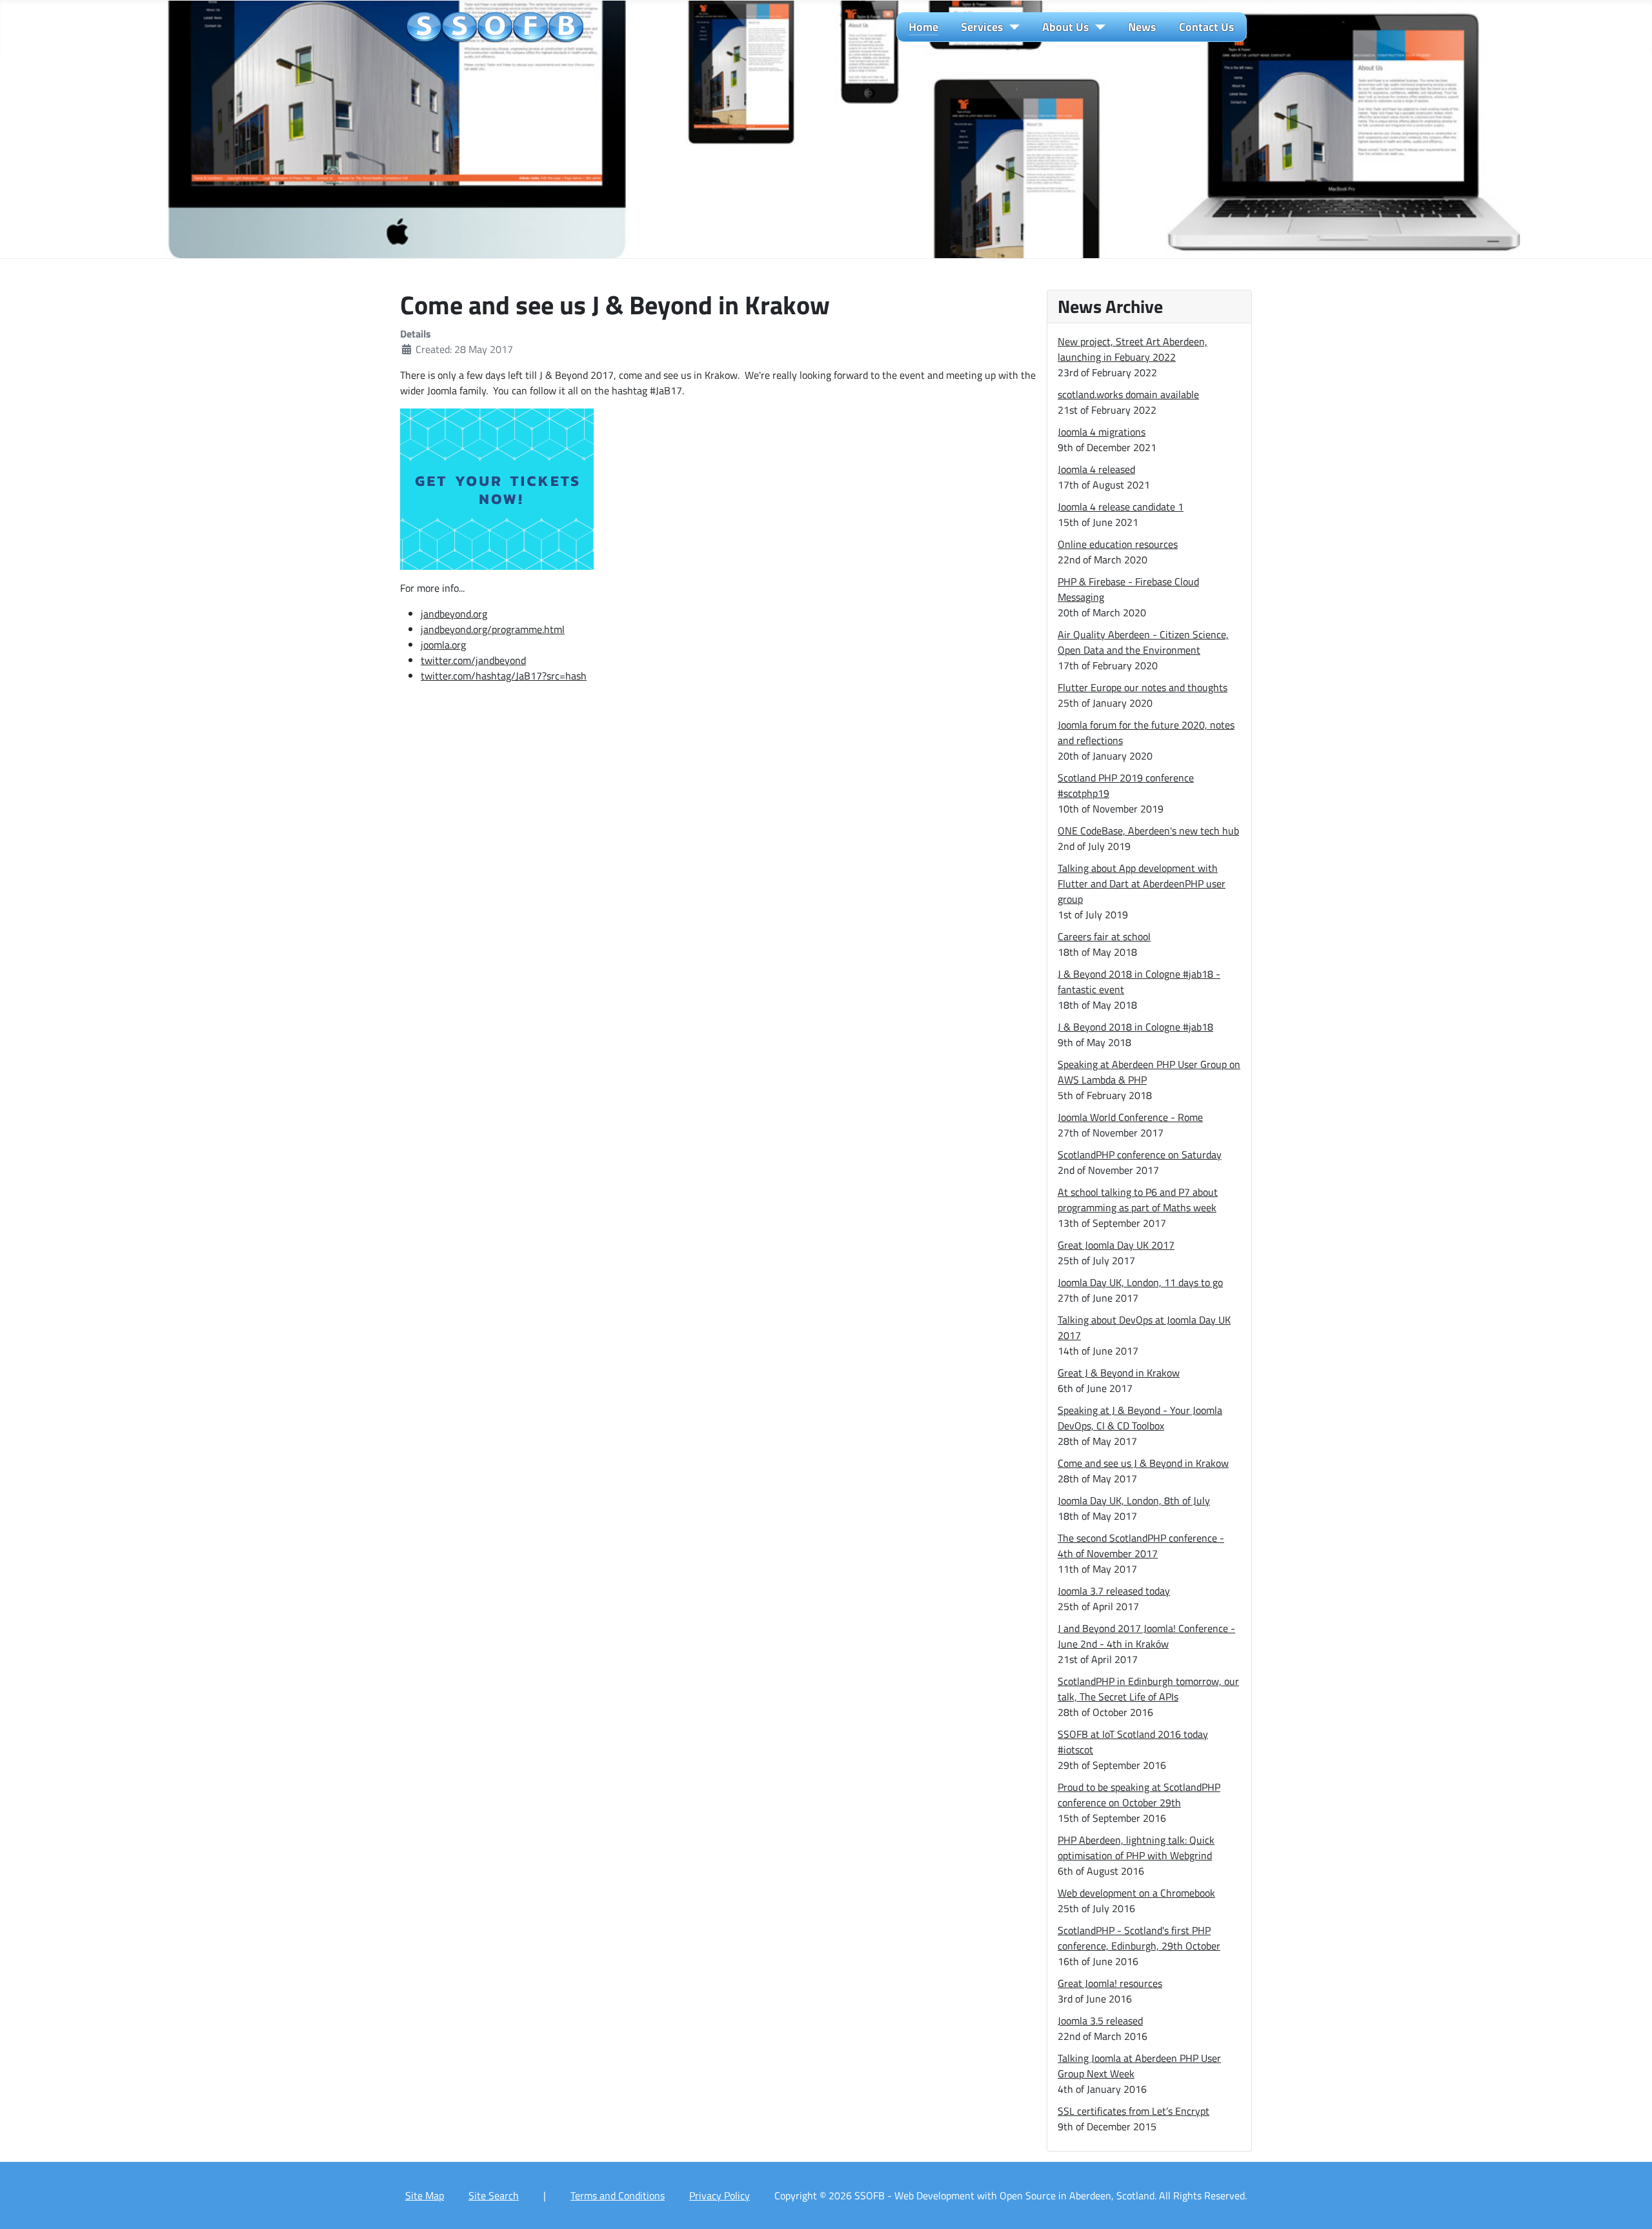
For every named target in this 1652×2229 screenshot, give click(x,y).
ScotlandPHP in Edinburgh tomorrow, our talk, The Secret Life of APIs (1148, 1689)
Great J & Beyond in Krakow (1119, 1373)
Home (923, 27)
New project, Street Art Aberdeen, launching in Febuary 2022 (1133, 349)
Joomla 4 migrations (1102, 432)
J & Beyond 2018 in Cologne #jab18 (1135, 1027)
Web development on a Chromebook (1136, 1893)
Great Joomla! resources (1110, 1983)
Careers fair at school (1104, 936)
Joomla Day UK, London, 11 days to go (1140, 1282)
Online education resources (1118, 544)
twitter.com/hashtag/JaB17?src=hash (504, 676)
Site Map (425, 2195)
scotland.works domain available (1128, 394)
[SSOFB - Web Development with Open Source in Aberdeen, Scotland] (495, 28)
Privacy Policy (720, 2195)
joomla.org (443, 645)
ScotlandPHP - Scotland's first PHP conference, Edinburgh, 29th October (1139, 1938)
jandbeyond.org (454, 614)
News (1142, 27)
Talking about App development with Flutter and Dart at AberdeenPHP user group (1142, 883)
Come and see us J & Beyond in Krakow (1143, 1463)
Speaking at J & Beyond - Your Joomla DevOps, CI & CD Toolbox (1140, 1418)
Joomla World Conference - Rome (1130, 1117)
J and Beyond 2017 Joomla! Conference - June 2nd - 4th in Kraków (1146, 1636)
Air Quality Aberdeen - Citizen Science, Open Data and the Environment (1143, 642)
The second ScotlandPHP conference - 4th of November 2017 (1141, 1546)
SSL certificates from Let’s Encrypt (1133, 2111)
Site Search (494, 2195)
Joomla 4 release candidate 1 (1121, 507)
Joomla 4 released (1096, 469)
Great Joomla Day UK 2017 (1116, 1245)
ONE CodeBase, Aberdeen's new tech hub (1148, 831)
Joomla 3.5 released (1100, 2021)
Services (982, 27)
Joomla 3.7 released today (1114, 1591)
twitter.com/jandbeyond (473, 660)
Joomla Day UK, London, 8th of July (1134, 1500)
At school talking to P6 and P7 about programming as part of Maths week (1138, 1200)
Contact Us (1207, 27)
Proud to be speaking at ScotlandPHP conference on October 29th (1139, 1795)
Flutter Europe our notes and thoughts (1143, 687)
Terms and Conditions (618, 2195)
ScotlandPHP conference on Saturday (1140, 1155)
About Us (1066, 27)
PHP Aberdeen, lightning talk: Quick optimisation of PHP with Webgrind (1136, 1848)
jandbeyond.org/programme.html (493, 629)
